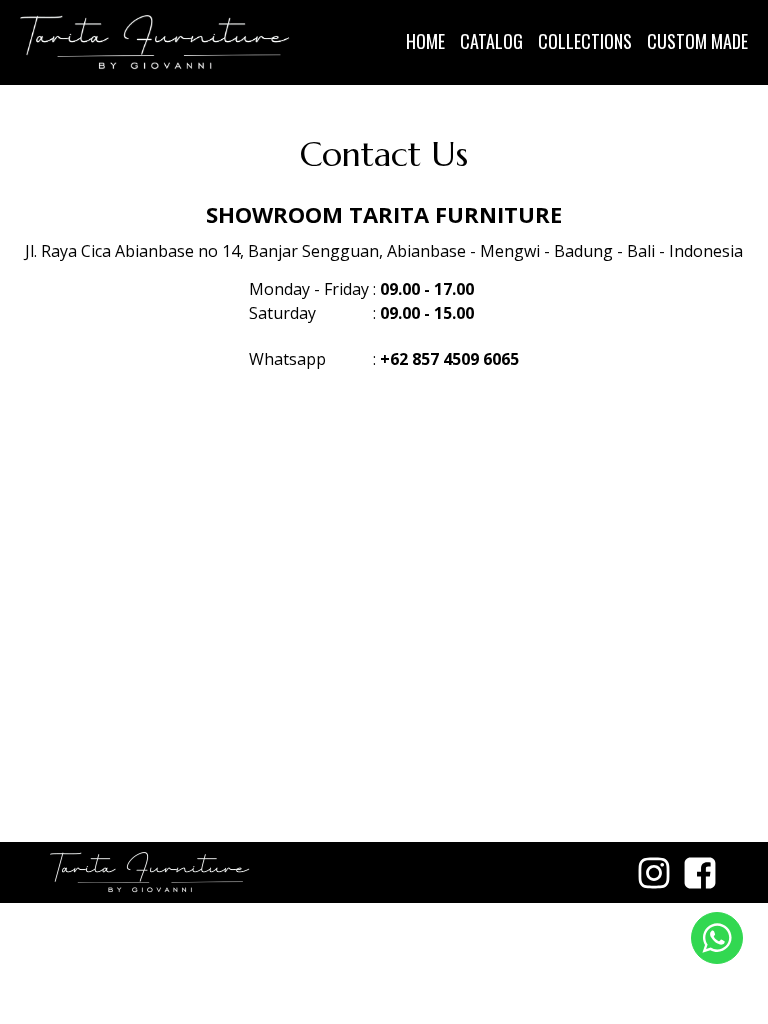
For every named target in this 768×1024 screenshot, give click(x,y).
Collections (585, 41)
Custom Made (697, 41)
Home (425, 41)
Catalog (491, 41)
